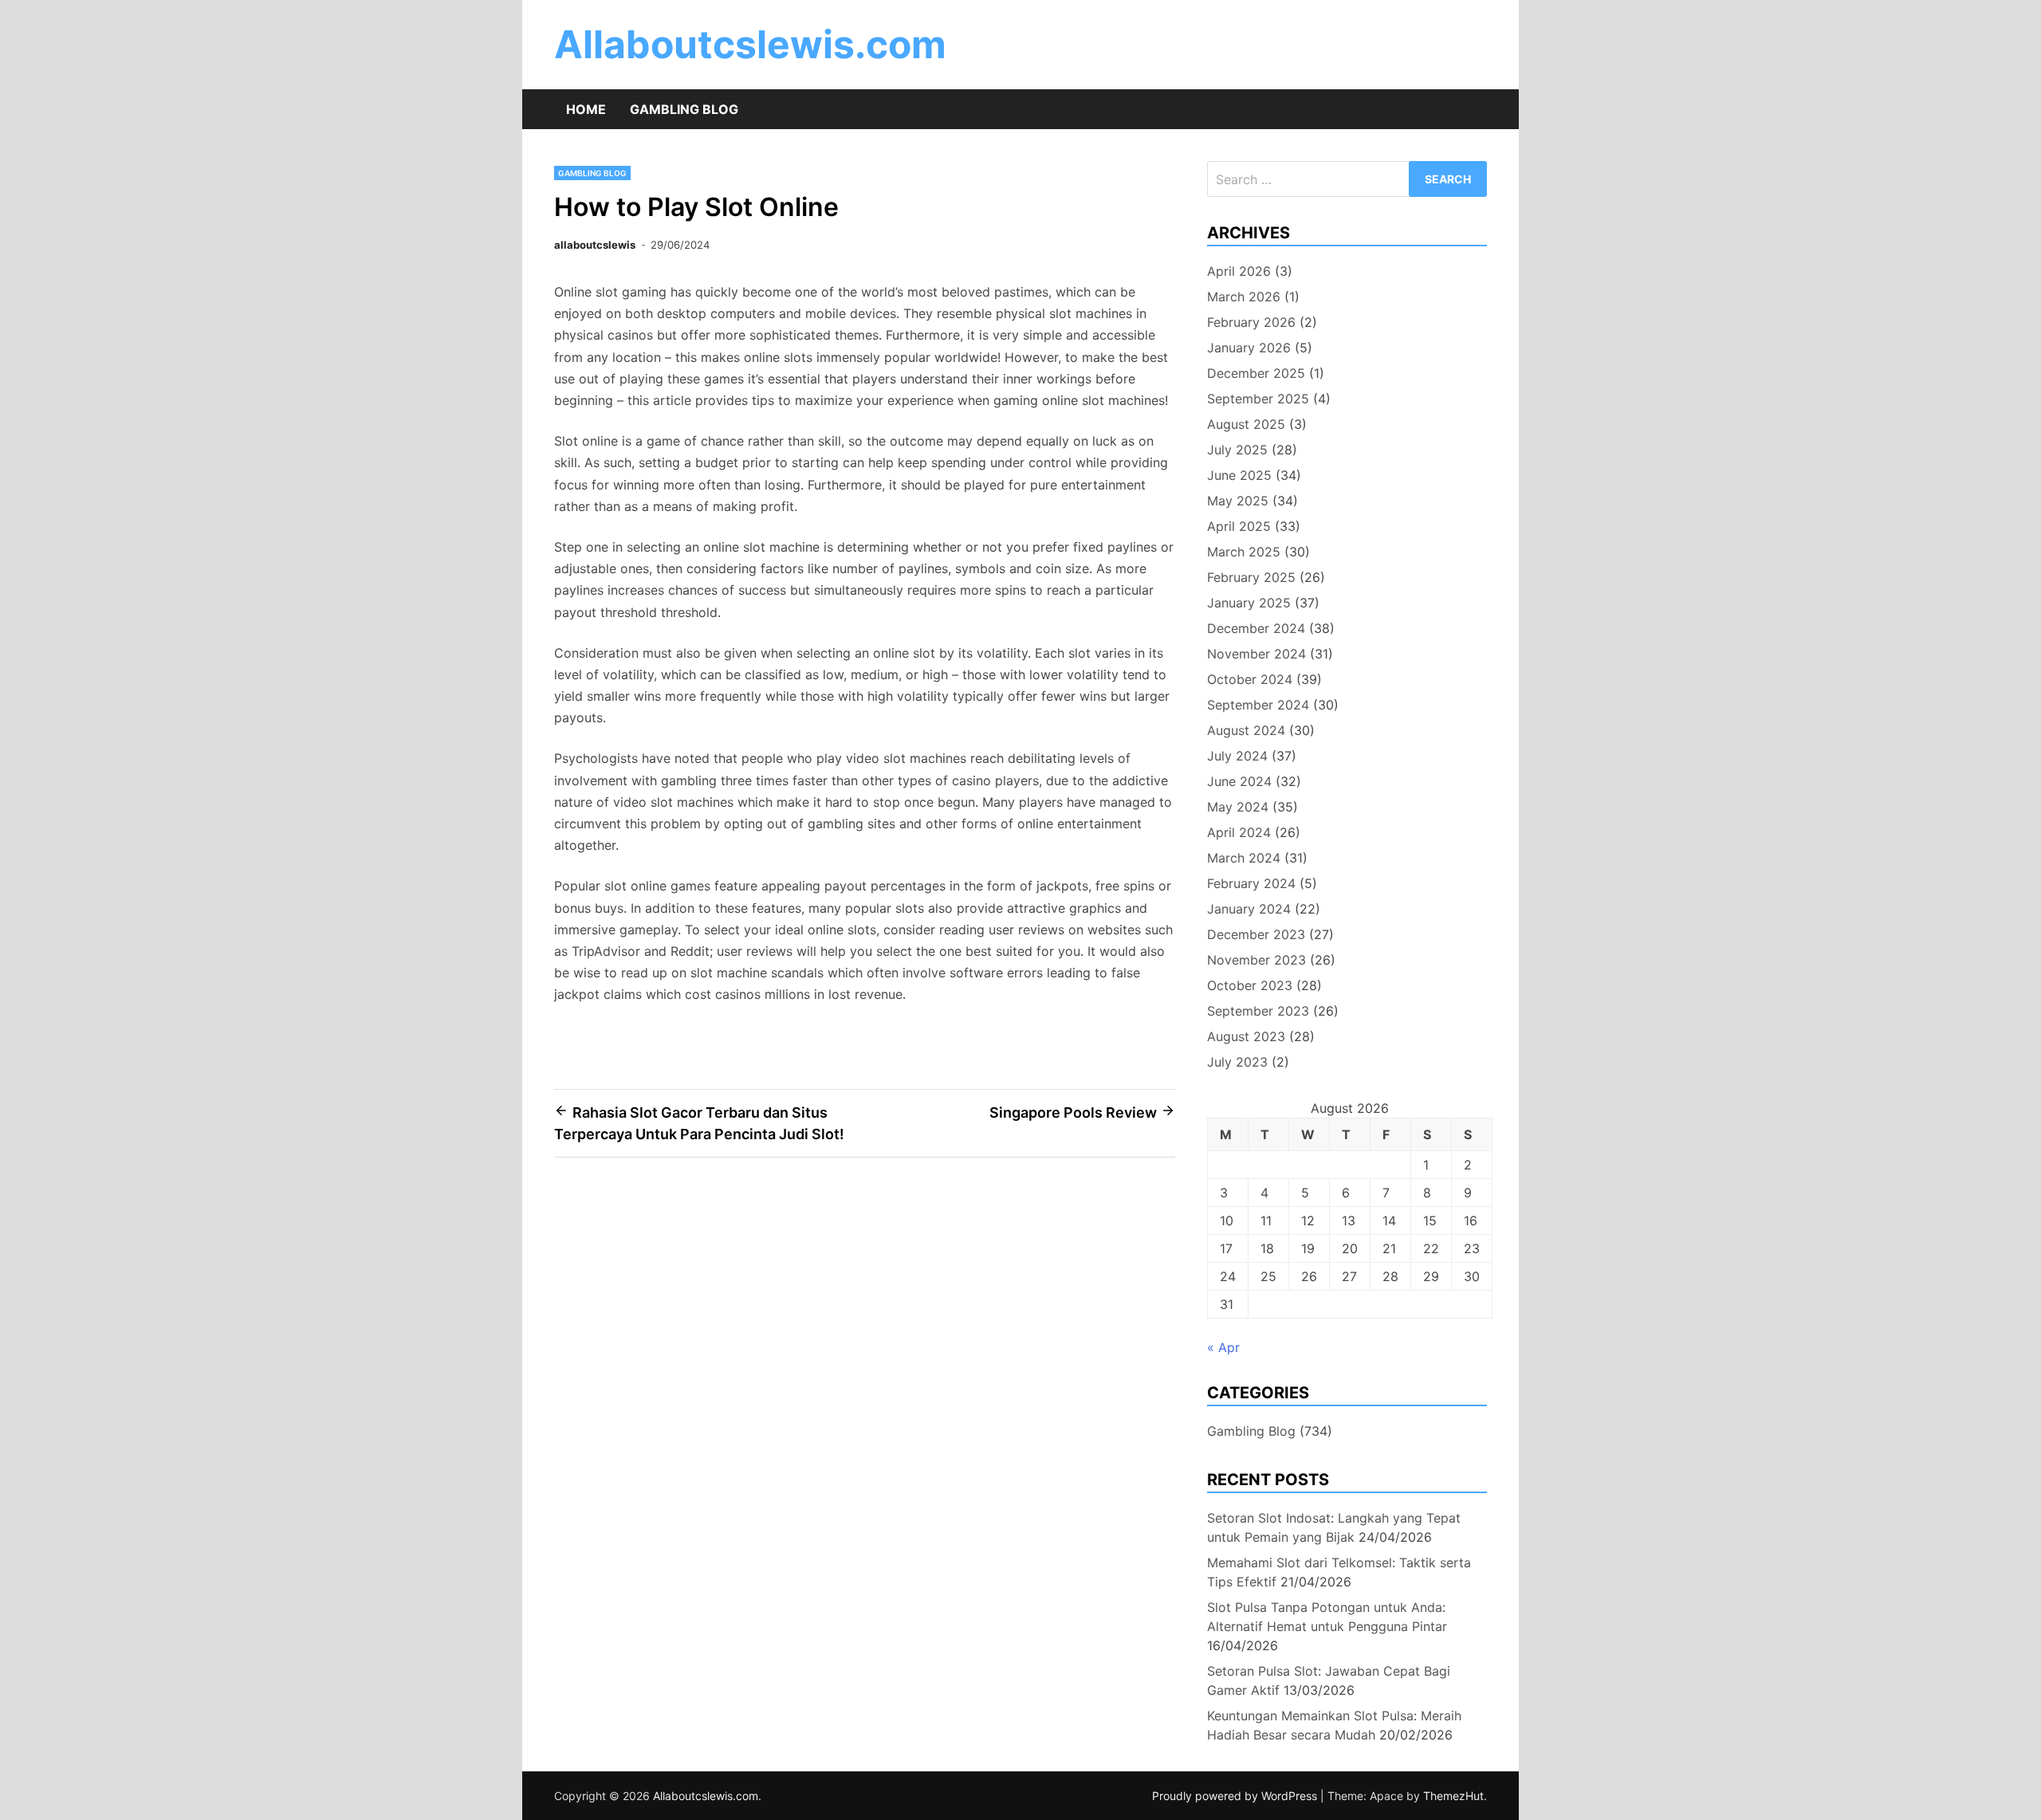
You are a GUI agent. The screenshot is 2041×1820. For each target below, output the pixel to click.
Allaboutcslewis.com (750, 44)
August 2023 (1246, 1036)
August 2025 (1246, 424)
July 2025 (1237, 450)
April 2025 (1239, 526)
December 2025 (1256, 373)
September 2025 (1258, 399)
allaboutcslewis (595, 245)
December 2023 (1256, 934)
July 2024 (1237, 756)
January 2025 (1249, 603)
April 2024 (1239, 832)
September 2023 (1258, 1011)
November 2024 (1256, 654)
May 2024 (1238, 807)
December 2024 (1256, 628)
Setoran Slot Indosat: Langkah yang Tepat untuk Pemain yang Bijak (1334, 1527)
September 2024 (1258, 705)
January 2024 (1249, 909)
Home (586, 109)
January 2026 (1249, 348)
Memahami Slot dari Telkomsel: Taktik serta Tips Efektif (1339, 1572)
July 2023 (1237, 1062)
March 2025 (1244, 552)
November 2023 (1256, 960)
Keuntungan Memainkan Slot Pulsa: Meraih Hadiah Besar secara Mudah (1334, 1725)
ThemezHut (1453, 1796)
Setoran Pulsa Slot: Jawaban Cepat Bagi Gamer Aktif (1329, 1680)
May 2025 (1238, 501)
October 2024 (1250, 679)
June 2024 (1239, 781)
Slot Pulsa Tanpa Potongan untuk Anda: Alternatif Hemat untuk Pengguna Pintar (1327, 1617)
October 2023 (1250, 985)
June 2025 (1239, 475)
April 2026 (1239, 271)
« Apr (1223, 1347)
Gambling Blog (684, 109)
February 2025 (1251, 577)
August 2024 (1246, 730)
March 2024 (1244, 858)
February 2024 (1251, 883)
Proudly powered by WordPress (1236, 1796)
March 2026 (1244, 297)
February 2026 (1251, 322)
